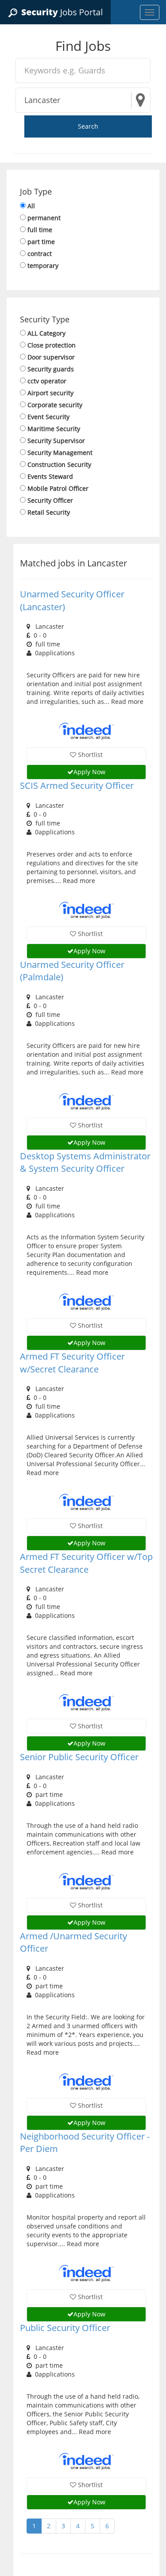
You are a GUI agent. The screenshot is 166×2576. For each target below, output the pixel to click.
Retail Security (49, 512)
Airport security (50, 393)
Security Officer (50, 500)
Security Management (60, 453)
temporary (43, 266)
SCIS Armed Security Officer (77, 785)
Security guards (51, 369)
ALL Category (46, 333)
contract (40, 254)
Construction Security (59, 464)
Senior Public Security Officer (79, 1757)
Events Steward (50, 476)
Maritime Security (54, 429)
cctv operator (47, 381)
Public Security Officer (65, 2328)
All (31, 206)
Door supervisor (51, 357)
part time (41, 242)
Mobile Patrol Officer (58, 488)
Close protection (52, 345)
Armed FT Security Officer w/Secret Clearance (72, 1363)
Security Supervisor (56, 441)
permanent (44, 218)
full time (40, 230)
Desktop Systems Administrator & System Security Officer (85, 1162)
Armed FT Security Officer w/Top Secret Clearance (86, 1563)
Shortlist (89, 755)
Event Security (48, 417)
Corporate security (55, 405)
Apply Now (89, 772)
